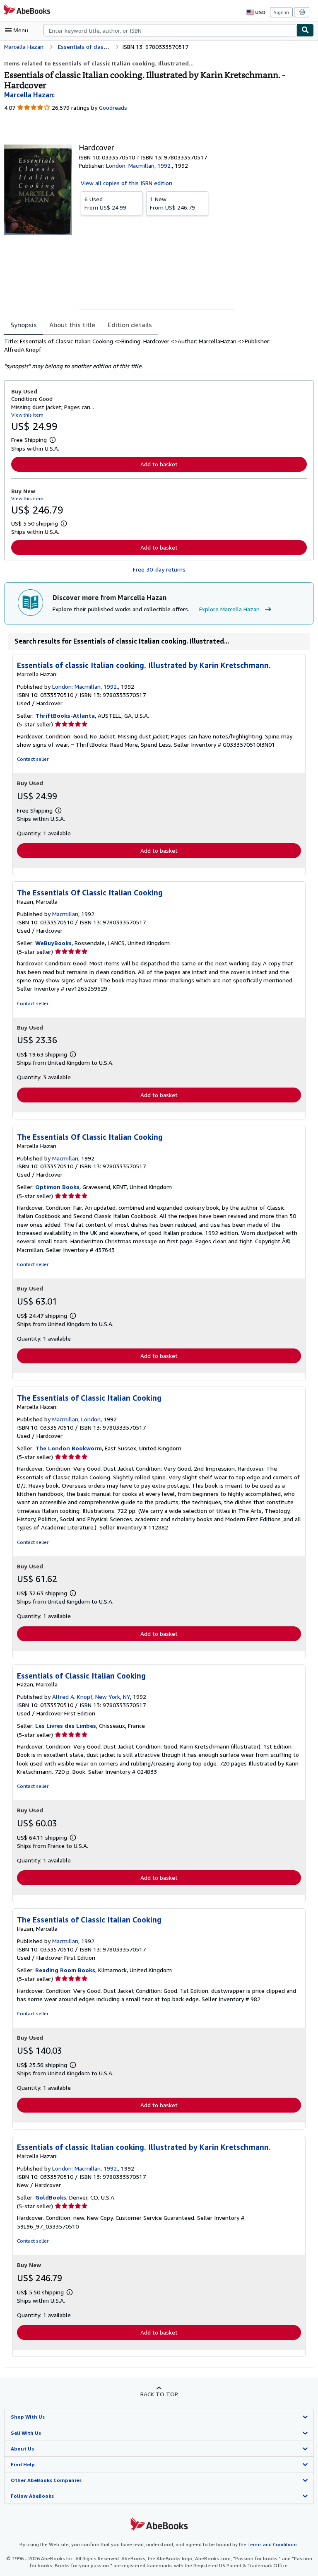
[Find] (305, 30)
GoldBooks (51, 2197)
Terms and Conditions (273, 2544)
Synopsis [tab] (24, 325)
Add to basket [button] (159, 464)
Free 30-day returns (159, 569)
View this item (27, 415)
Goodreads (113, 107)
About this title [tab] (72, 325)
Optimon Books (57, 1187)
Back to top (159, 2394)
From (105, 203)
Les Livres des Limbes (66, 1726)
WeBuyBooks (53, 943)
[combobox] (170, 30)
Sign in (281, 12)
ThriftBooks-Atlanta (65, 715)
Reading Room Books (65, 1970)
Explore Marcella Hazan (229, 609)
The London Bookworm (69, 1448)
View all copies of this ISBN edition (126, 183)
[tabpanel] (156, 354)
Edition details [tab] (130, 325)
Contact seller (33, 759)
